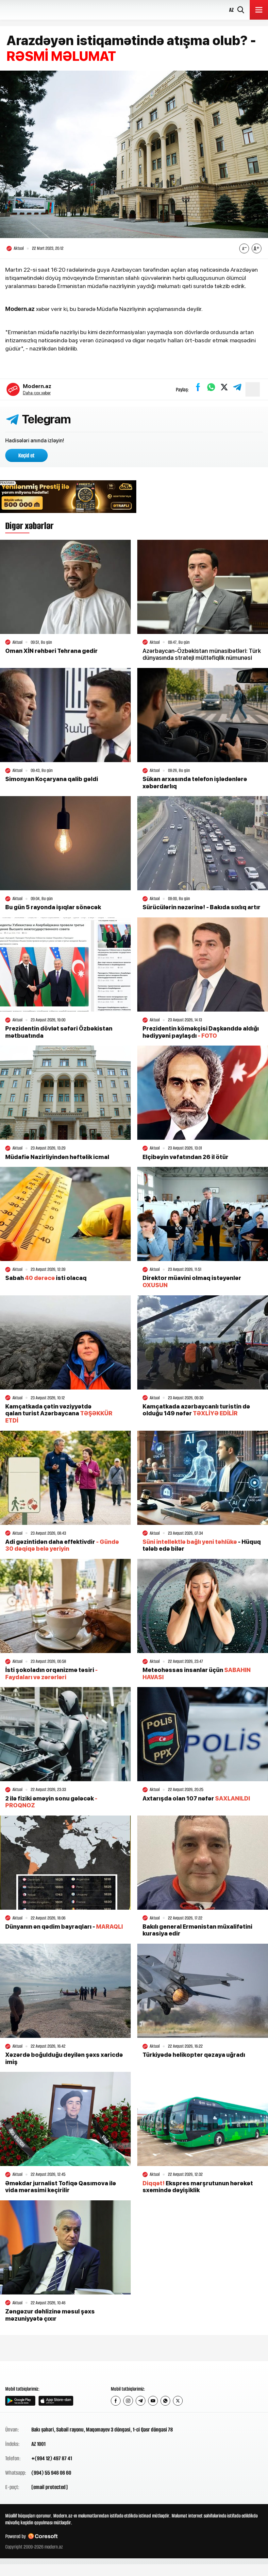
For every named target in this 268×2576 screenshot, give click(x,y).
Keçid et (26, 455)
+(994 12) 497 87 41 (52, 2458)
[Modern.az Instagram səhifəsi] (128, 2401)
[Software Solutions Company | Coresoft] (43, 2536)
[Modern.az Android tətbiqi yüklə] (20, 2401)
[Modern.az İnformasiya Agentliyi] (30, 2373)
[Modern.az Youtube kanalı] (153, 2401)
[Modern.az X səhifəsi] (178, 2401)
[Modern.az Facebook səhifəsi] (116, 2401)
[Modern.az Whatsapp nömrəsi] (165, 2401)
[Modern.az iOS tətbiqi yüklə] (56, 2401)
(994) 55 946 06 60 (51, 2473)
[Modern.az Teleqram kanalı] (141, 2401)
